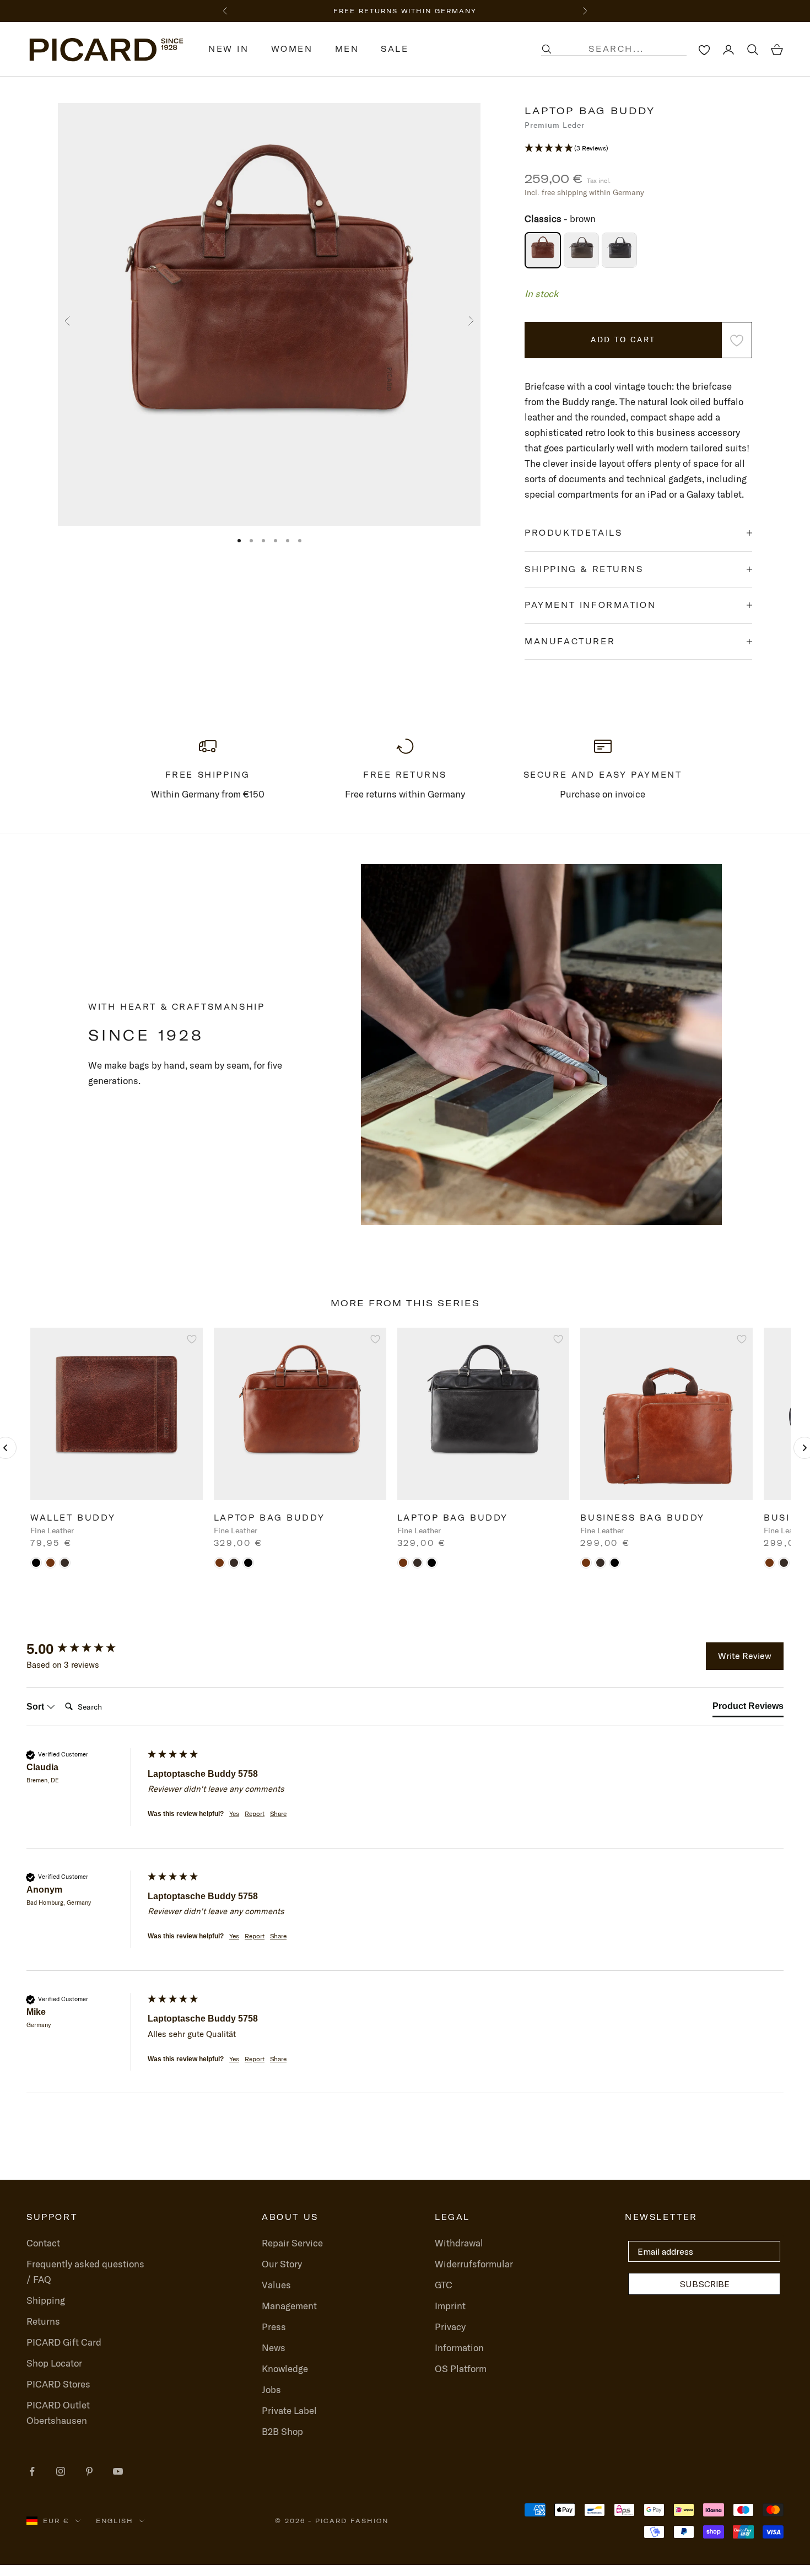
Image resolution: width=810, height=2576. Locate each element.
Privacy (450, 2327)
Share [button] (278, 1814)
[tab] (748, 1709)
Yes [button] (234, 1814)
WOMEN (292, 49)
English (115, 2521)
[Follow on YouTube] (118, 2471)
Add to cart (623, 339)
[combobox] (625, 49)
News (274, 2348)
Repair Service (292, 2243)
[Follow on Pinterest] (89, 2471)
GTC (444, 2285)
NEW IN (229, 49)
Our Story (282, 2264)
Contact (43, 2243)
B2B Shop (282, 2431)
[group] (84, 1649)
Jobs (271, 2389)
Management (289, 2306)
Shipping (46, 2300)
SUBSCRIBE (704, 2284)
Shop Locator (54, 2363)
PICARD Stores (58, 2384)
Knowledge (285, 2368)
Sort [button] (36, 1707)
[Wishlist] (704, 50)
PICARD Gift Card (64, 2342)
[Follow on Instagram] (61, 2471)
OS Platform (461, 2368)
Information (459, 2348)
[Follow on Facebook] (32, 2471)
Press (274, 2327)
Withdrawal (459, 2243)
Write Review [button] (745, 1656)
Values (276, 2285)
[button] (638, 148)
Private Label (289, 2410)
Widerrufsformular (474, 2264)
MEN (347, 49)
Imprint (450, 2306)
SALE (395, 49)
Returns (43, 2321)
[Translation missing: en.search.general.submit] (547, 49)
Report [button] (255, 1814)
